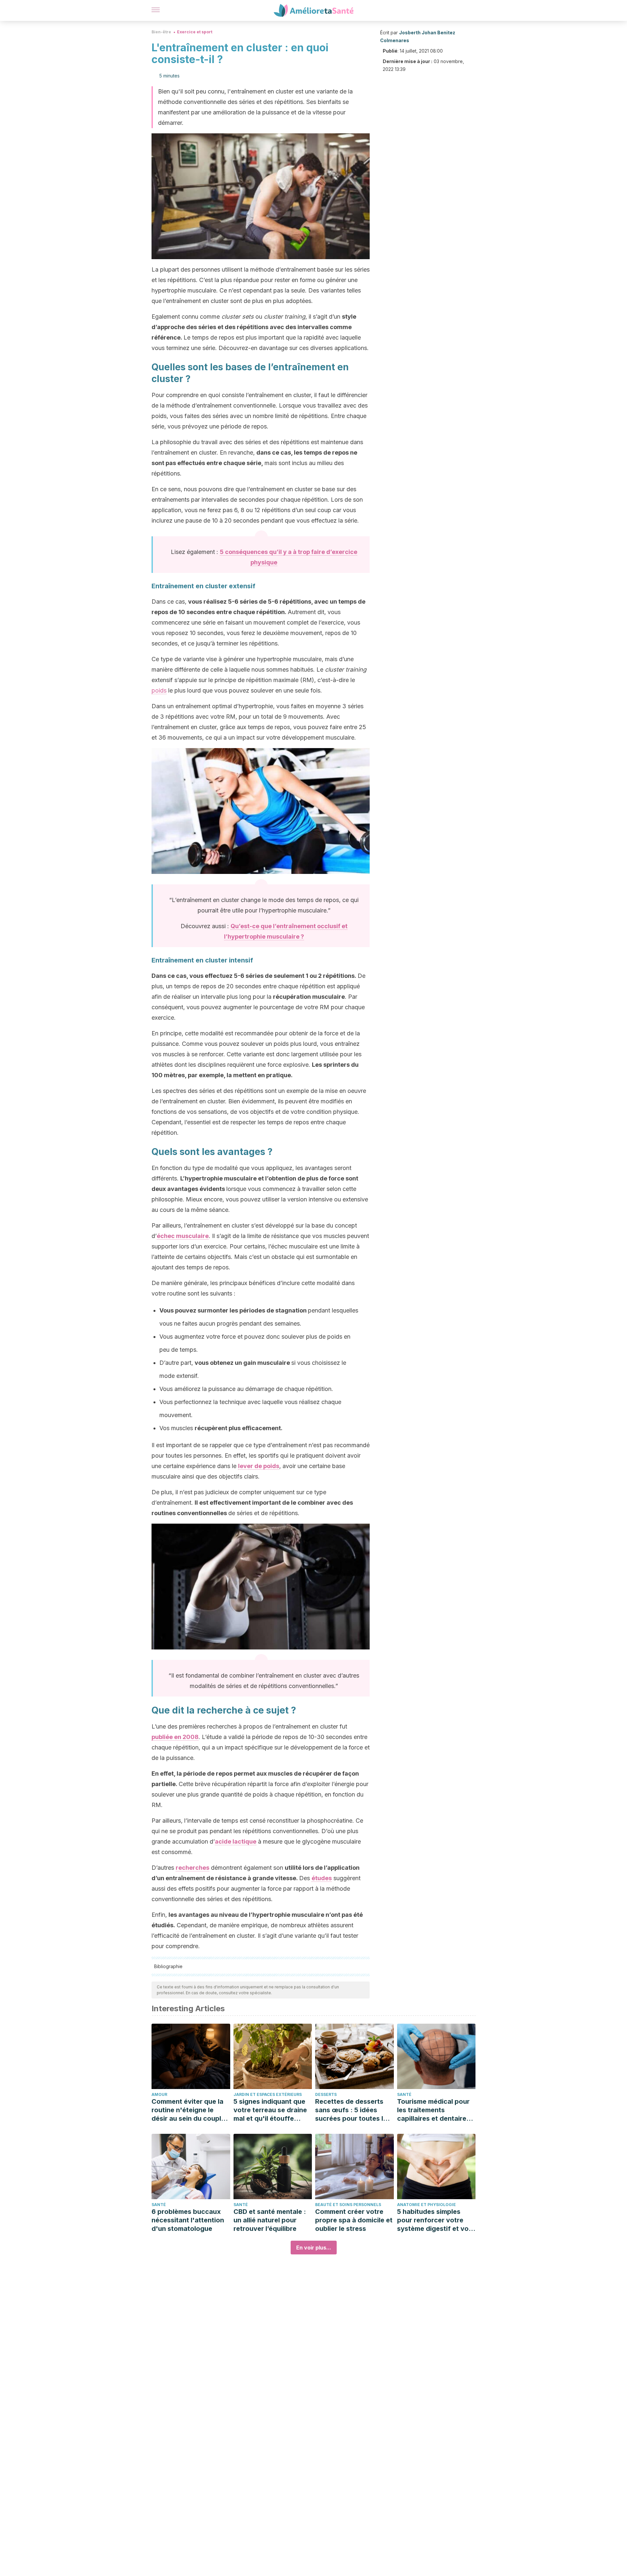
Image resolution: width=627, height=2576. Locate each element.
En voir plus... (314, 2248)
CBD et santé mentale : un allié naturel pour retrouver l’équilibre (270, 2220)
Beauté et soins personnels (348, 2205)
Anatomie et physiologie (426, 2205)
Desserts (326, 2094)
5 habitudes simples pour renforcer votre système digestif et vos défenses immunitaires (435, 2220)
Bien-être (161, 32)
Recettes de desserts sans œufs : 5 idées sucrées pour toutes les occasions (353, 2110)
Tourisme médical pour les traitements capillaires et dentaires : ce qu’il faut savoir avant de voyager (435, 2110)
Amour (159, 2094)
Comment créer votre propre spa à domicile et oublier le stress (354, 2220)
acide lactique (236, 1841)
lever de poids (259, 1466)
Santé (404, 2094)
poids (159, 690)
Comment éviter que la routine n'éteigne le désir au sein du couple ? (188, 2110)
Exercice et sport (195, 32)
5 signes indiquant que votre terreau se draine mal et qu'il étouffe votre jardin (270, 2110)
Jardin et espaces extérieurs (268, 2094)
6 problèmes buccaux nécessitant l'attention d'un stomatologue (188, 2220)
